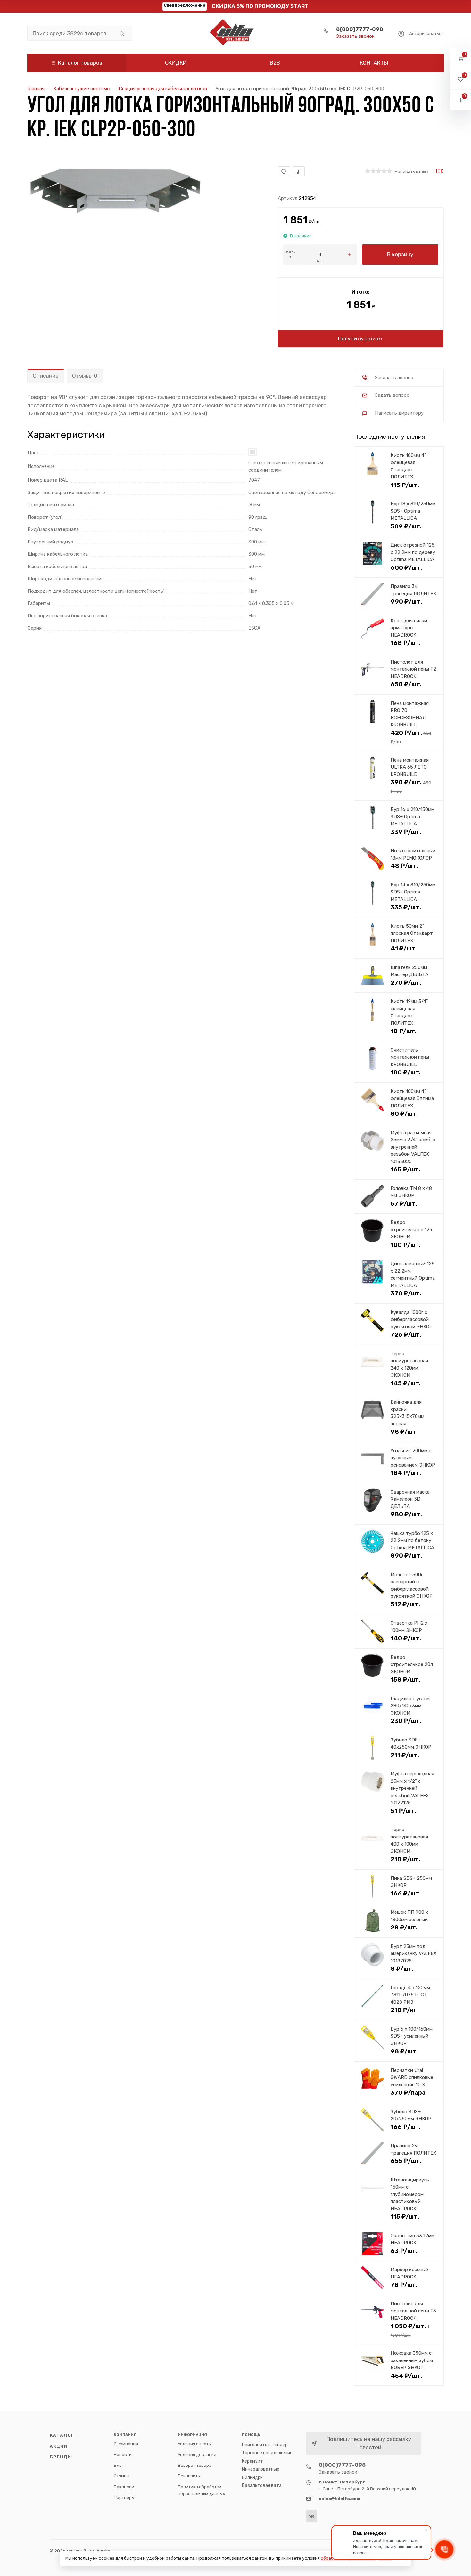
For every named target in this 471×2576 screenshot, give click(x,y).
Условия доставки (197, 2454)
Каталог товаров (80, 63)
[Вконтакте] (312, 2516)
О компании (126, 2444)
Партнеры (124, 2497)
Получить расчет (361, 338)
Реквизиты (189, 2476)
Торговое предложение (267, 2453)
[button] (461, 58)
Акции (59, 2446)
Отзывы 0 (85, 376)
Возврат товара (195, 2465)
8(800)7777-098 (359, 29)
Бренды (61, 2457)
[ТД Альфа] (235, 33)
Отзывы (122, 2476)
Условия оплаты (195, 2444)
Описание (46, 376)
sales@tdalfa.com (340, 2499)
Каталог (62, 2435)
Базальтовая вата (262, 2486)
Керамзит (252, 2461)
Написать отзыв (412, 171)
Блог (119, 2465)
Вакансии (124, 2487)
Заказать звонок (355, 36)
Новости (123, 2454)
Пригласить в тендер (265, 2445)
